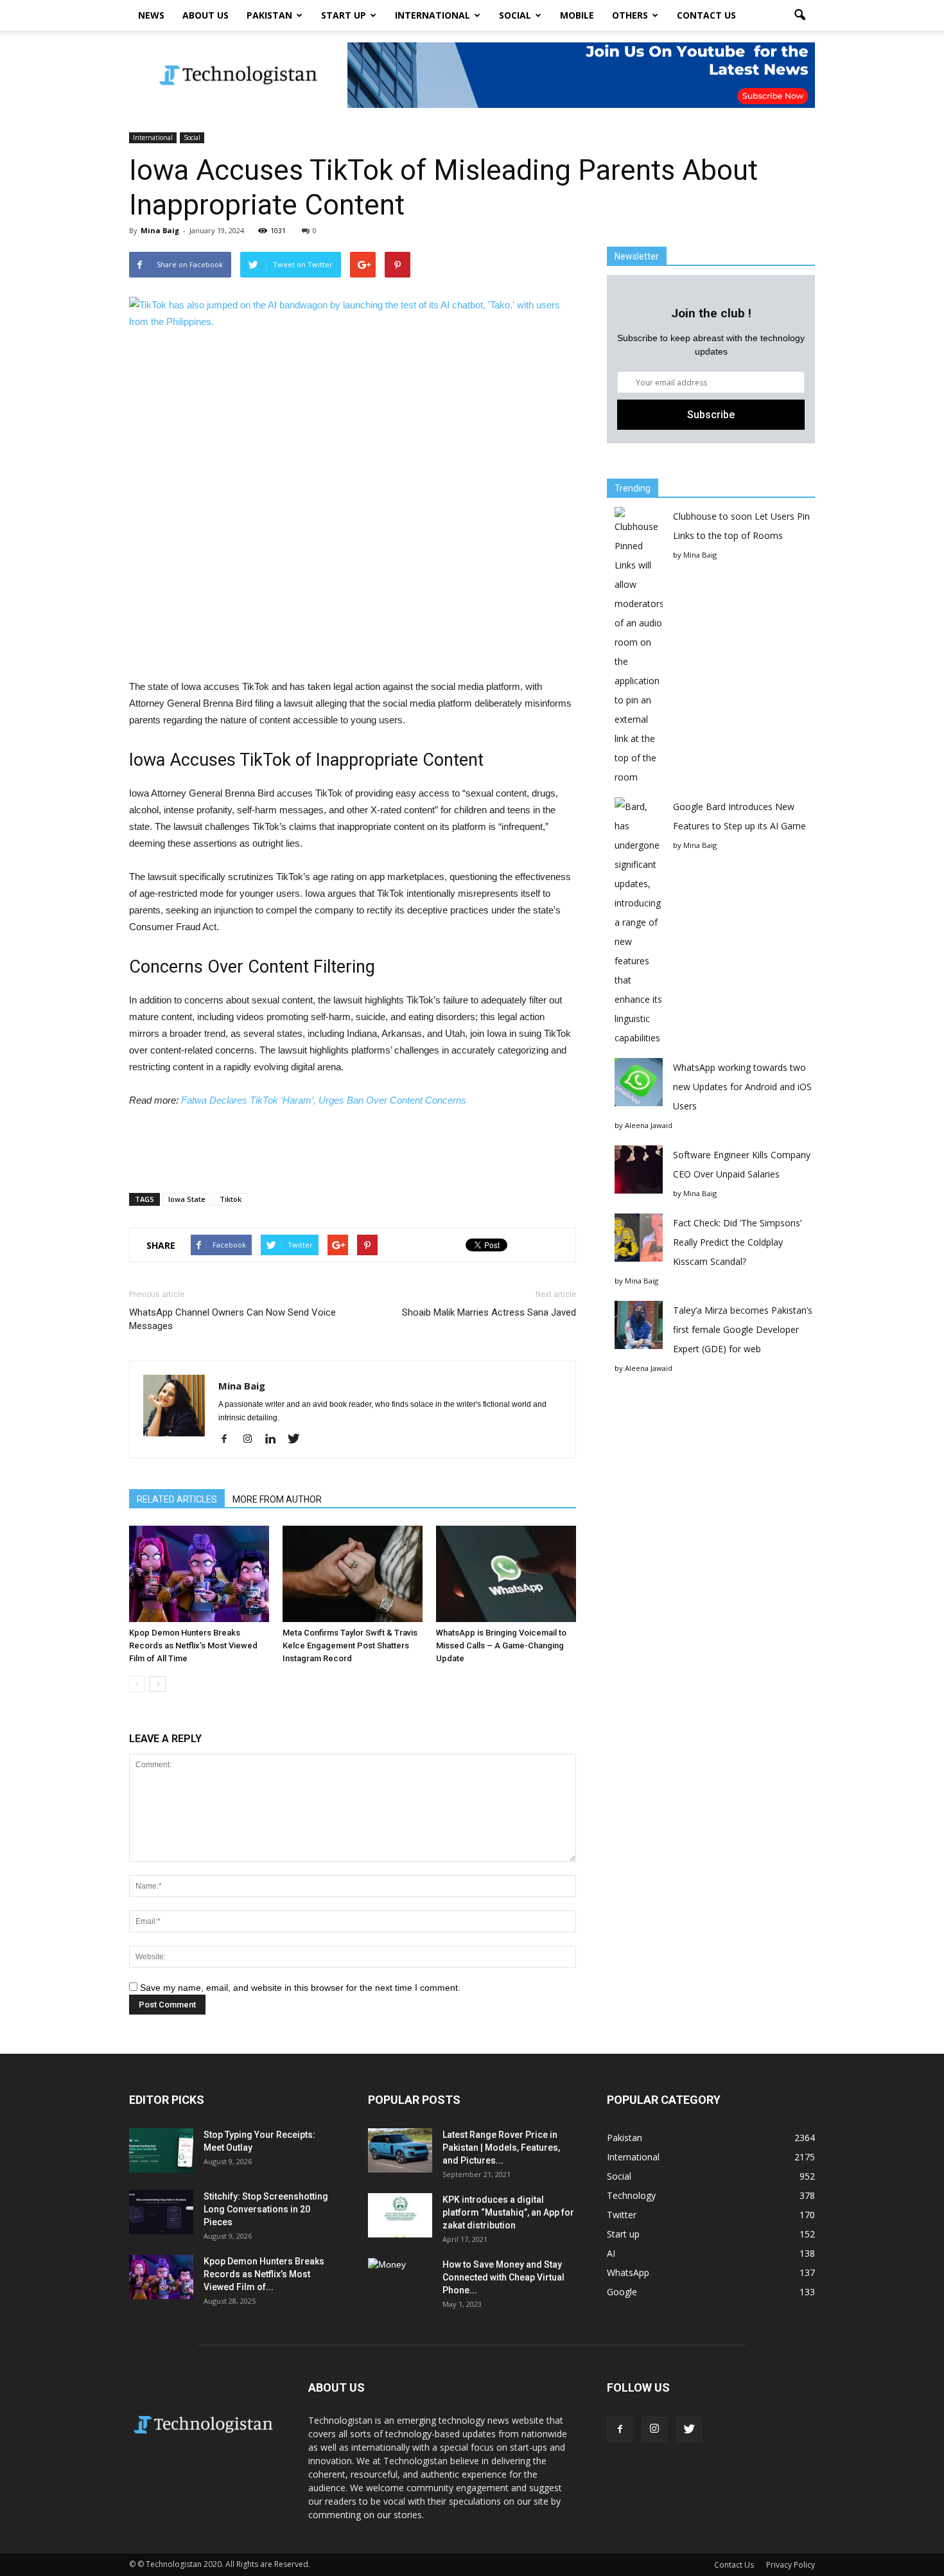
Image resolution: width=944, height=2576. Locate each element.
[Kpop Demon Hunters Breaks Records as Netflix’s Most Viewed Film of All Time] (199, 1574)
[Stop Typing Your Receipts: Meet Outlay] (161, 2150)
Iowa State (187, 1199)
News (151, 15)
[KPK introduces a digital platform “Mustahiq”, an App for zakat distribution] (400, 2215)
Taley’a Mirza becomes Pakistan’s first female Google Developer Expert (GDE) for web (743, 1329)
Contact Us (706, 15)
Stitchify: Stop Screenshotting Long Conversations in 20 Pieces (266, 2209)
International (433, 15)
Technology (631, 2195)
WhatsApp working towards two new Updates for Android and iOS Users (742, 1087)
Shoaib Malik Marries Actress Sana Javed (489, 1312)
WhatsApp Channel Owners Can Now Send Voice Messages (232, 1319)
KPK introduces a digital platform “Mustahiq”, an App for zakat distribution (508, 2212)
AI (611, 2253)
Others (630, 15)
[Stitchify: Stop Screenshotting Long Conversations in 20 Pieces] (161, 2212)
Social (515, 15)
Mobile (577, 15)
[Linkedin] (275, 1440)
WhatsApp (628, 2272)
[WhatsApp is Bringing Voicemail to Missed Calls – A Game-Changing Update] (506, 1574)
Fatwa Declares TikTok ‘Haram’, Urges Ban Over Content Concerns (324, 1100)
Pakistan (269, 15)
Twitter (622, 2215)
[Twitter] (298, 1440)
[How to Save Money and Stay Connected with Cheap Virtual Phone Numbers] (400, 2280)
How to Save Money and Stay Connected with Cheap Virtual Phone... (503, 2277)
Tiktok (231, 1199)
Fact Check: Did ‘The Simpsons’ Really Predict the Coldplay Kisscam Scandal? (737, 1242)
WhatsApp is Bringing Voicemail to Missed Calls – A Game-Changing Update (501, 1645)
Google (622, 2292)
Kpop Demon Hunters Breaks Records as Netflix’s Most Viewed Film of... (264, 2274)
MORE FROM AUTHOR (277, 1499)
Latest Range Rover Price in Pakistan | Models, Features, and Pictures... (501, 2148)
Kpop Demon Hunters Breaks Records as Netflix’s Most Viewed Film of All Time (193, 1645)
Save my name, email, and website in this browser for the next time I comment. (300, 1988)
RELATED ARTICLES (177, 1499)
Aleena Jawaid (649, 1125)
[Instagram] (252, 1440)
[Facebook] (229, 1440)
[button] (800, 15)
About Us (205, 15)
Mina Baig (160, 230)
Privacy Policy (791, 2565)
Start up (344, 15)
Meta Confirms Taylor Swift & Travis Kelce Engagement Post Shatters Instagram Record (350, 1645)
